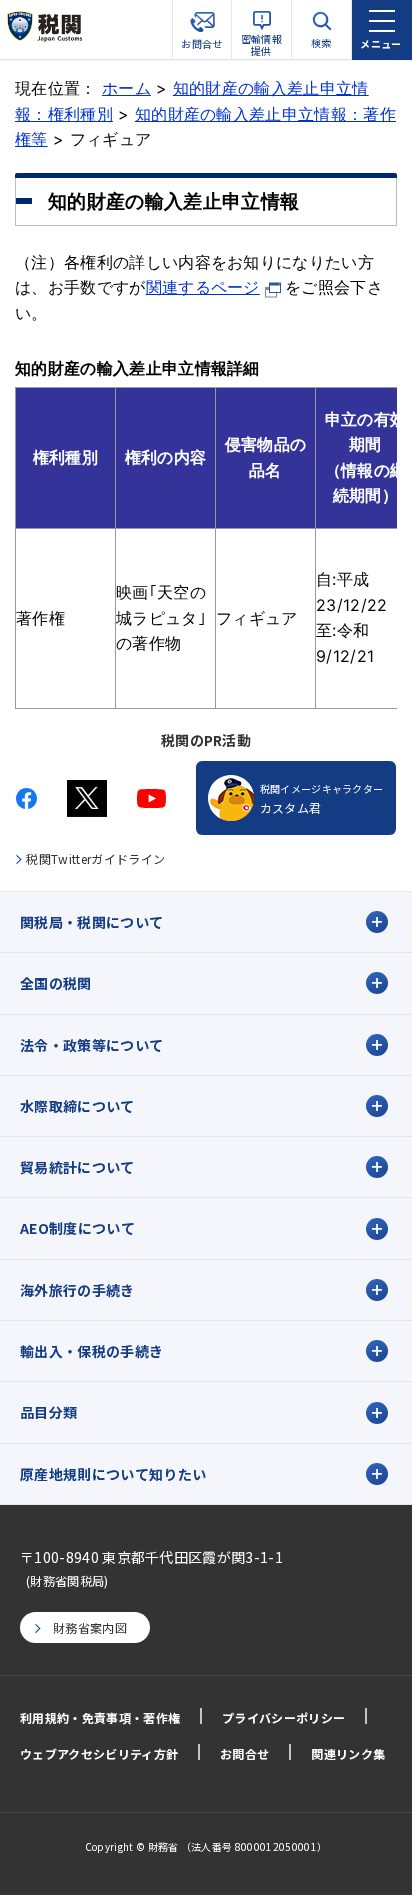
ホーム (126, 88)
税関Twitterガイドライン (95, 858)
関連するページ (203, 287)
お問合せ (244, 1753)
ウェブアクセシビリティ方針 (99, 1753)
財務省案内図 (90, 1627)
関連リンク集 (348, 1753)
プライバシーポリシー (283, 1717)
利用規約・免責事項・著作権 (100, 1717)
